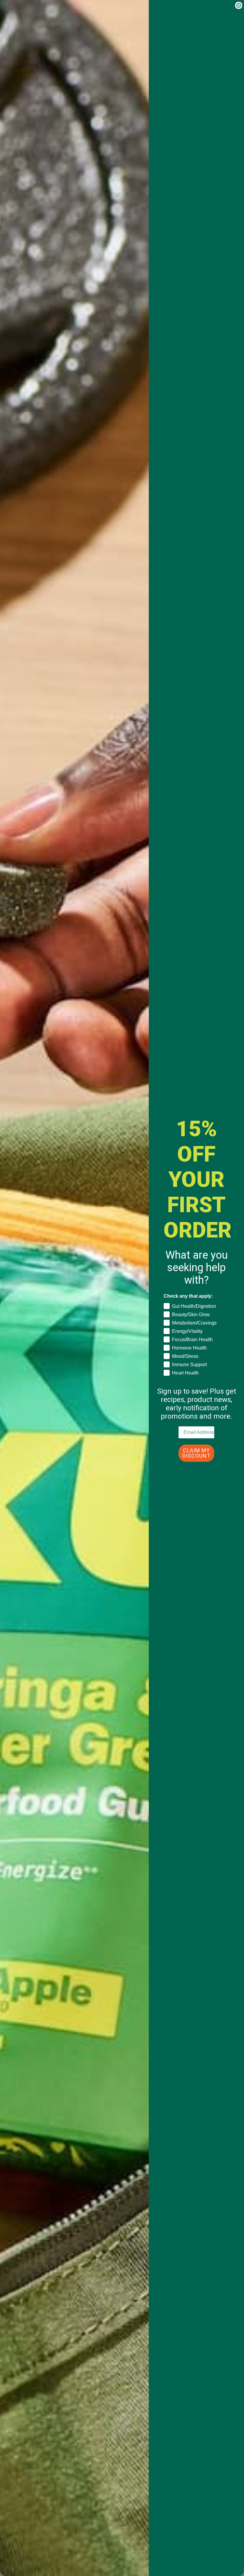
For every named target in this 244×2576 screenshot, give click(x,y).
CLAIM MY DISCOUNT (196, 1453)
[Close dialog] (239, 5)
